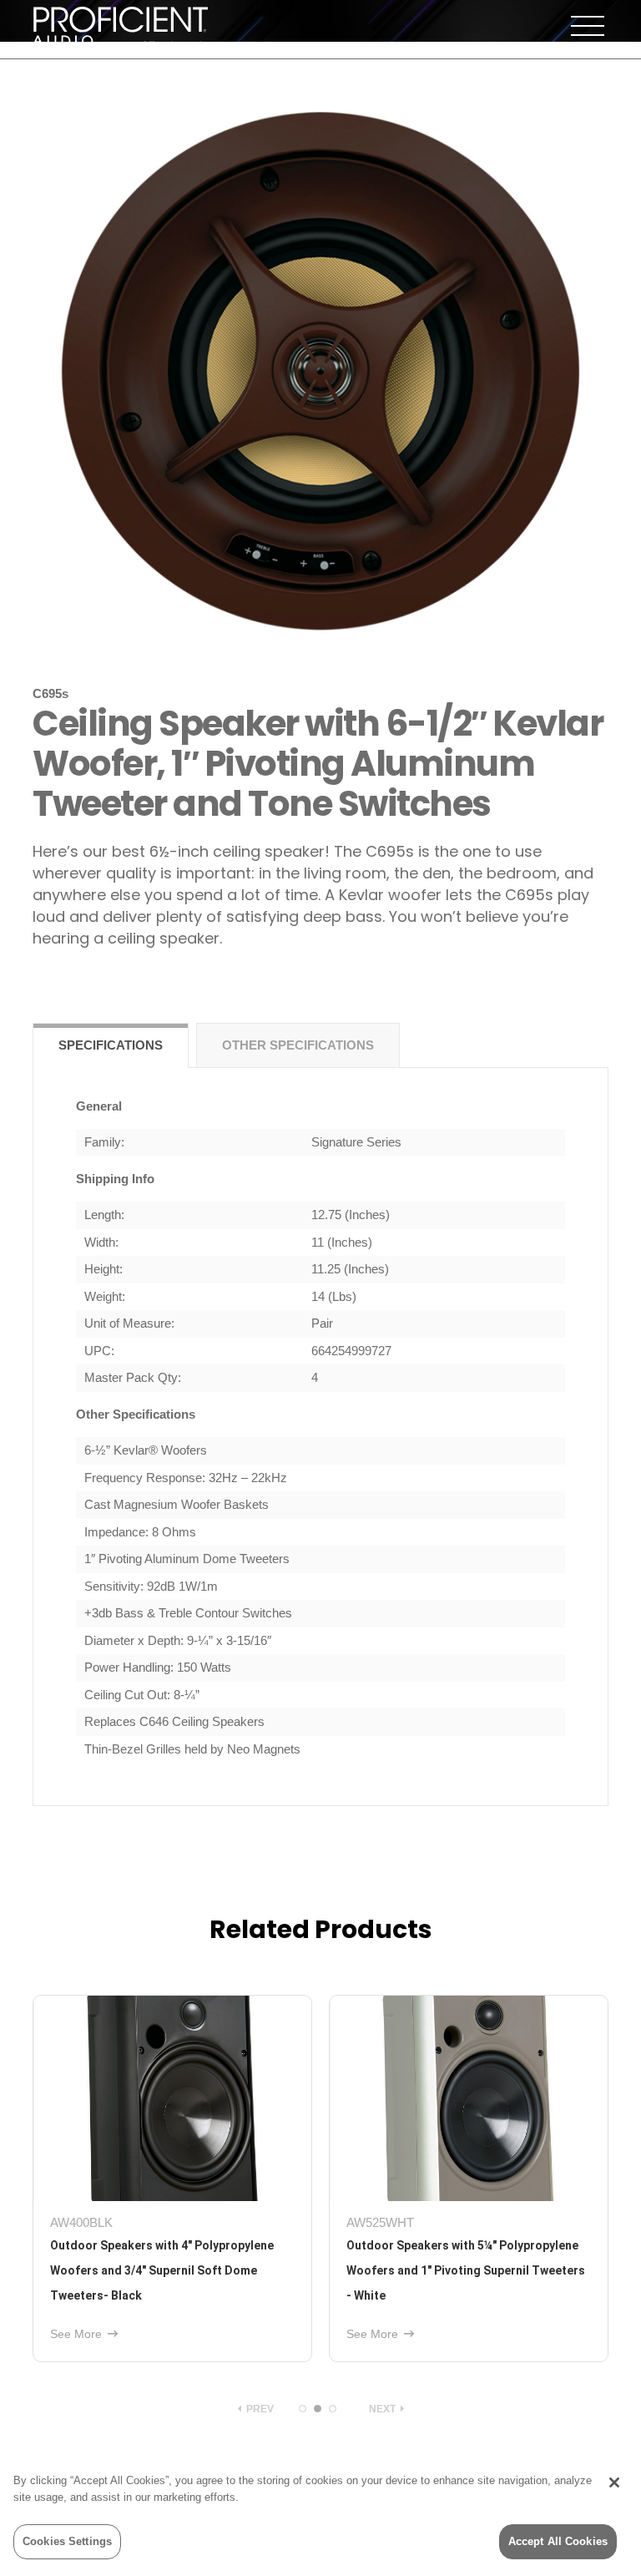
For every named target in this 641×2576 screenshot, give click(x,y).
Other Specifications (298, 1045)
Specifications (111, 1045)
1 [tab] (303, 2409)
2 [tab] (318, 2409)
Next (384, 2409)
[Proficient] (120, 24)
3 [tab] (333, 2409)
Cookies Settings (67, 2541)
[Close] (614, 2482)
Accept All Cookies (558, 2541)
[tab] (111, 1046)
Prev (259, 2409)
